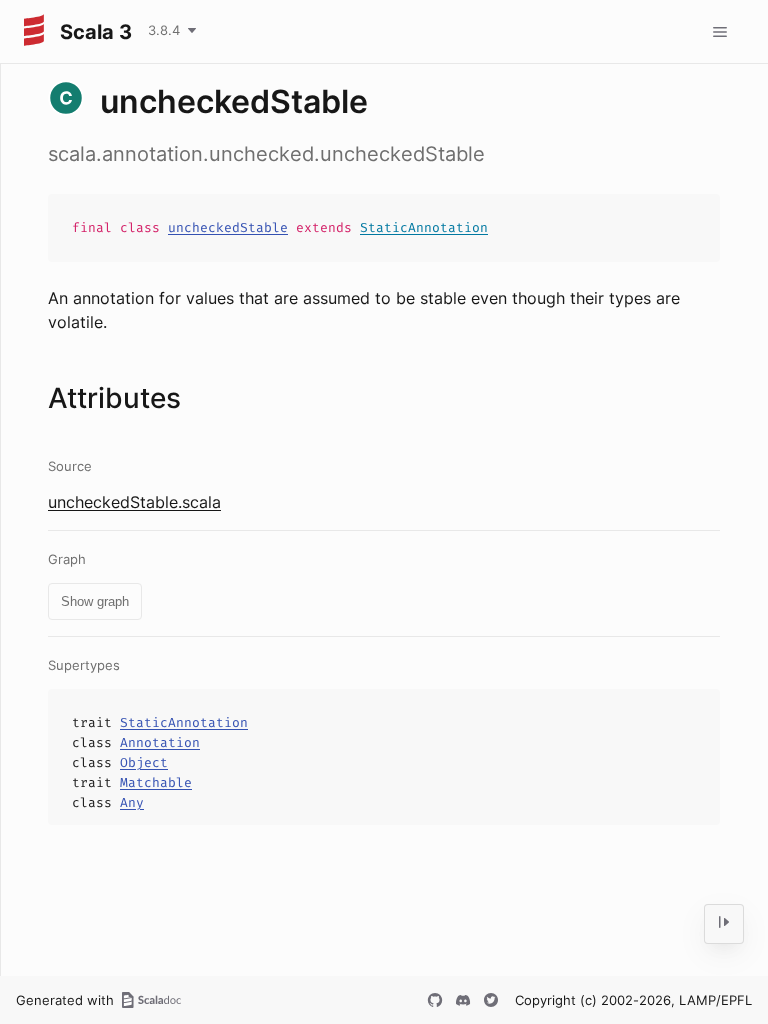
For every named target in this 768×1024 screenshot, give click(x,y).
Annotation (160, 742)
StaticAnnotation (424, 227)
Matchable (156, 782)
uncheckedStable (228, 227)
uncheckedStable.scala (134, 502)
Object (144, 762)
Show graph (95, 601)
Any (132, 802)
